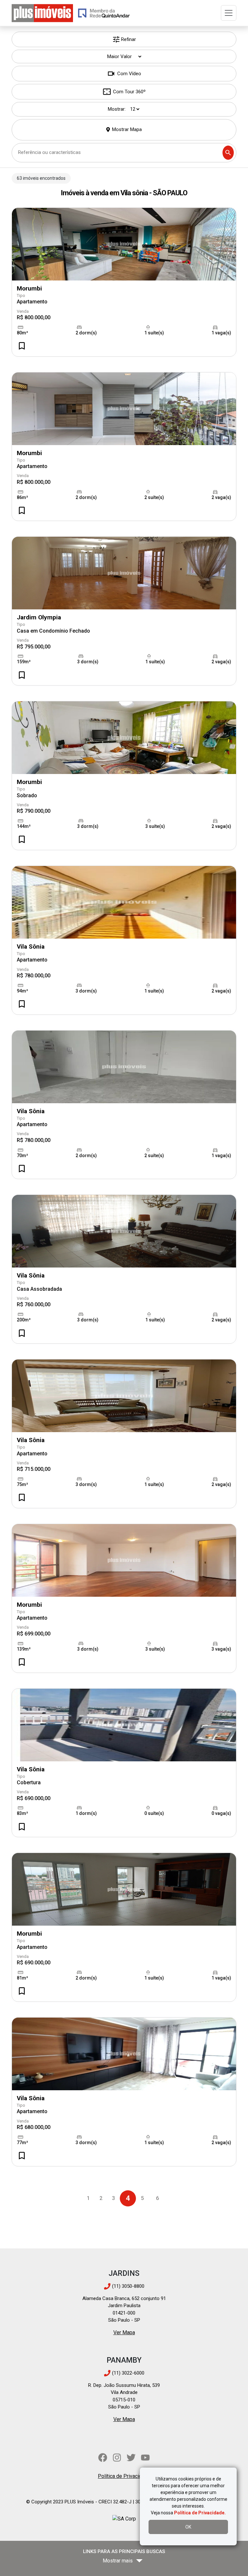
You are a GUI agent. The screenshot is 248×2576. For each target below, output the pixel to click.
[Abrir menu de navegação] (229, 13)
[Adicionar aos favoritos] (22, 346)
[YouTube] (145, 2458)
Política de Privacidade (124, 2476)
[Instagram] (117, 2458)
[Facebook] (103, 2458)
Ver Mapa (124, 2332)
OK (188, 2527)
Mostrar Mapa (127, 129)
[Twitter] (131, 2458)
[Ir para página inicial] (42, 13)
